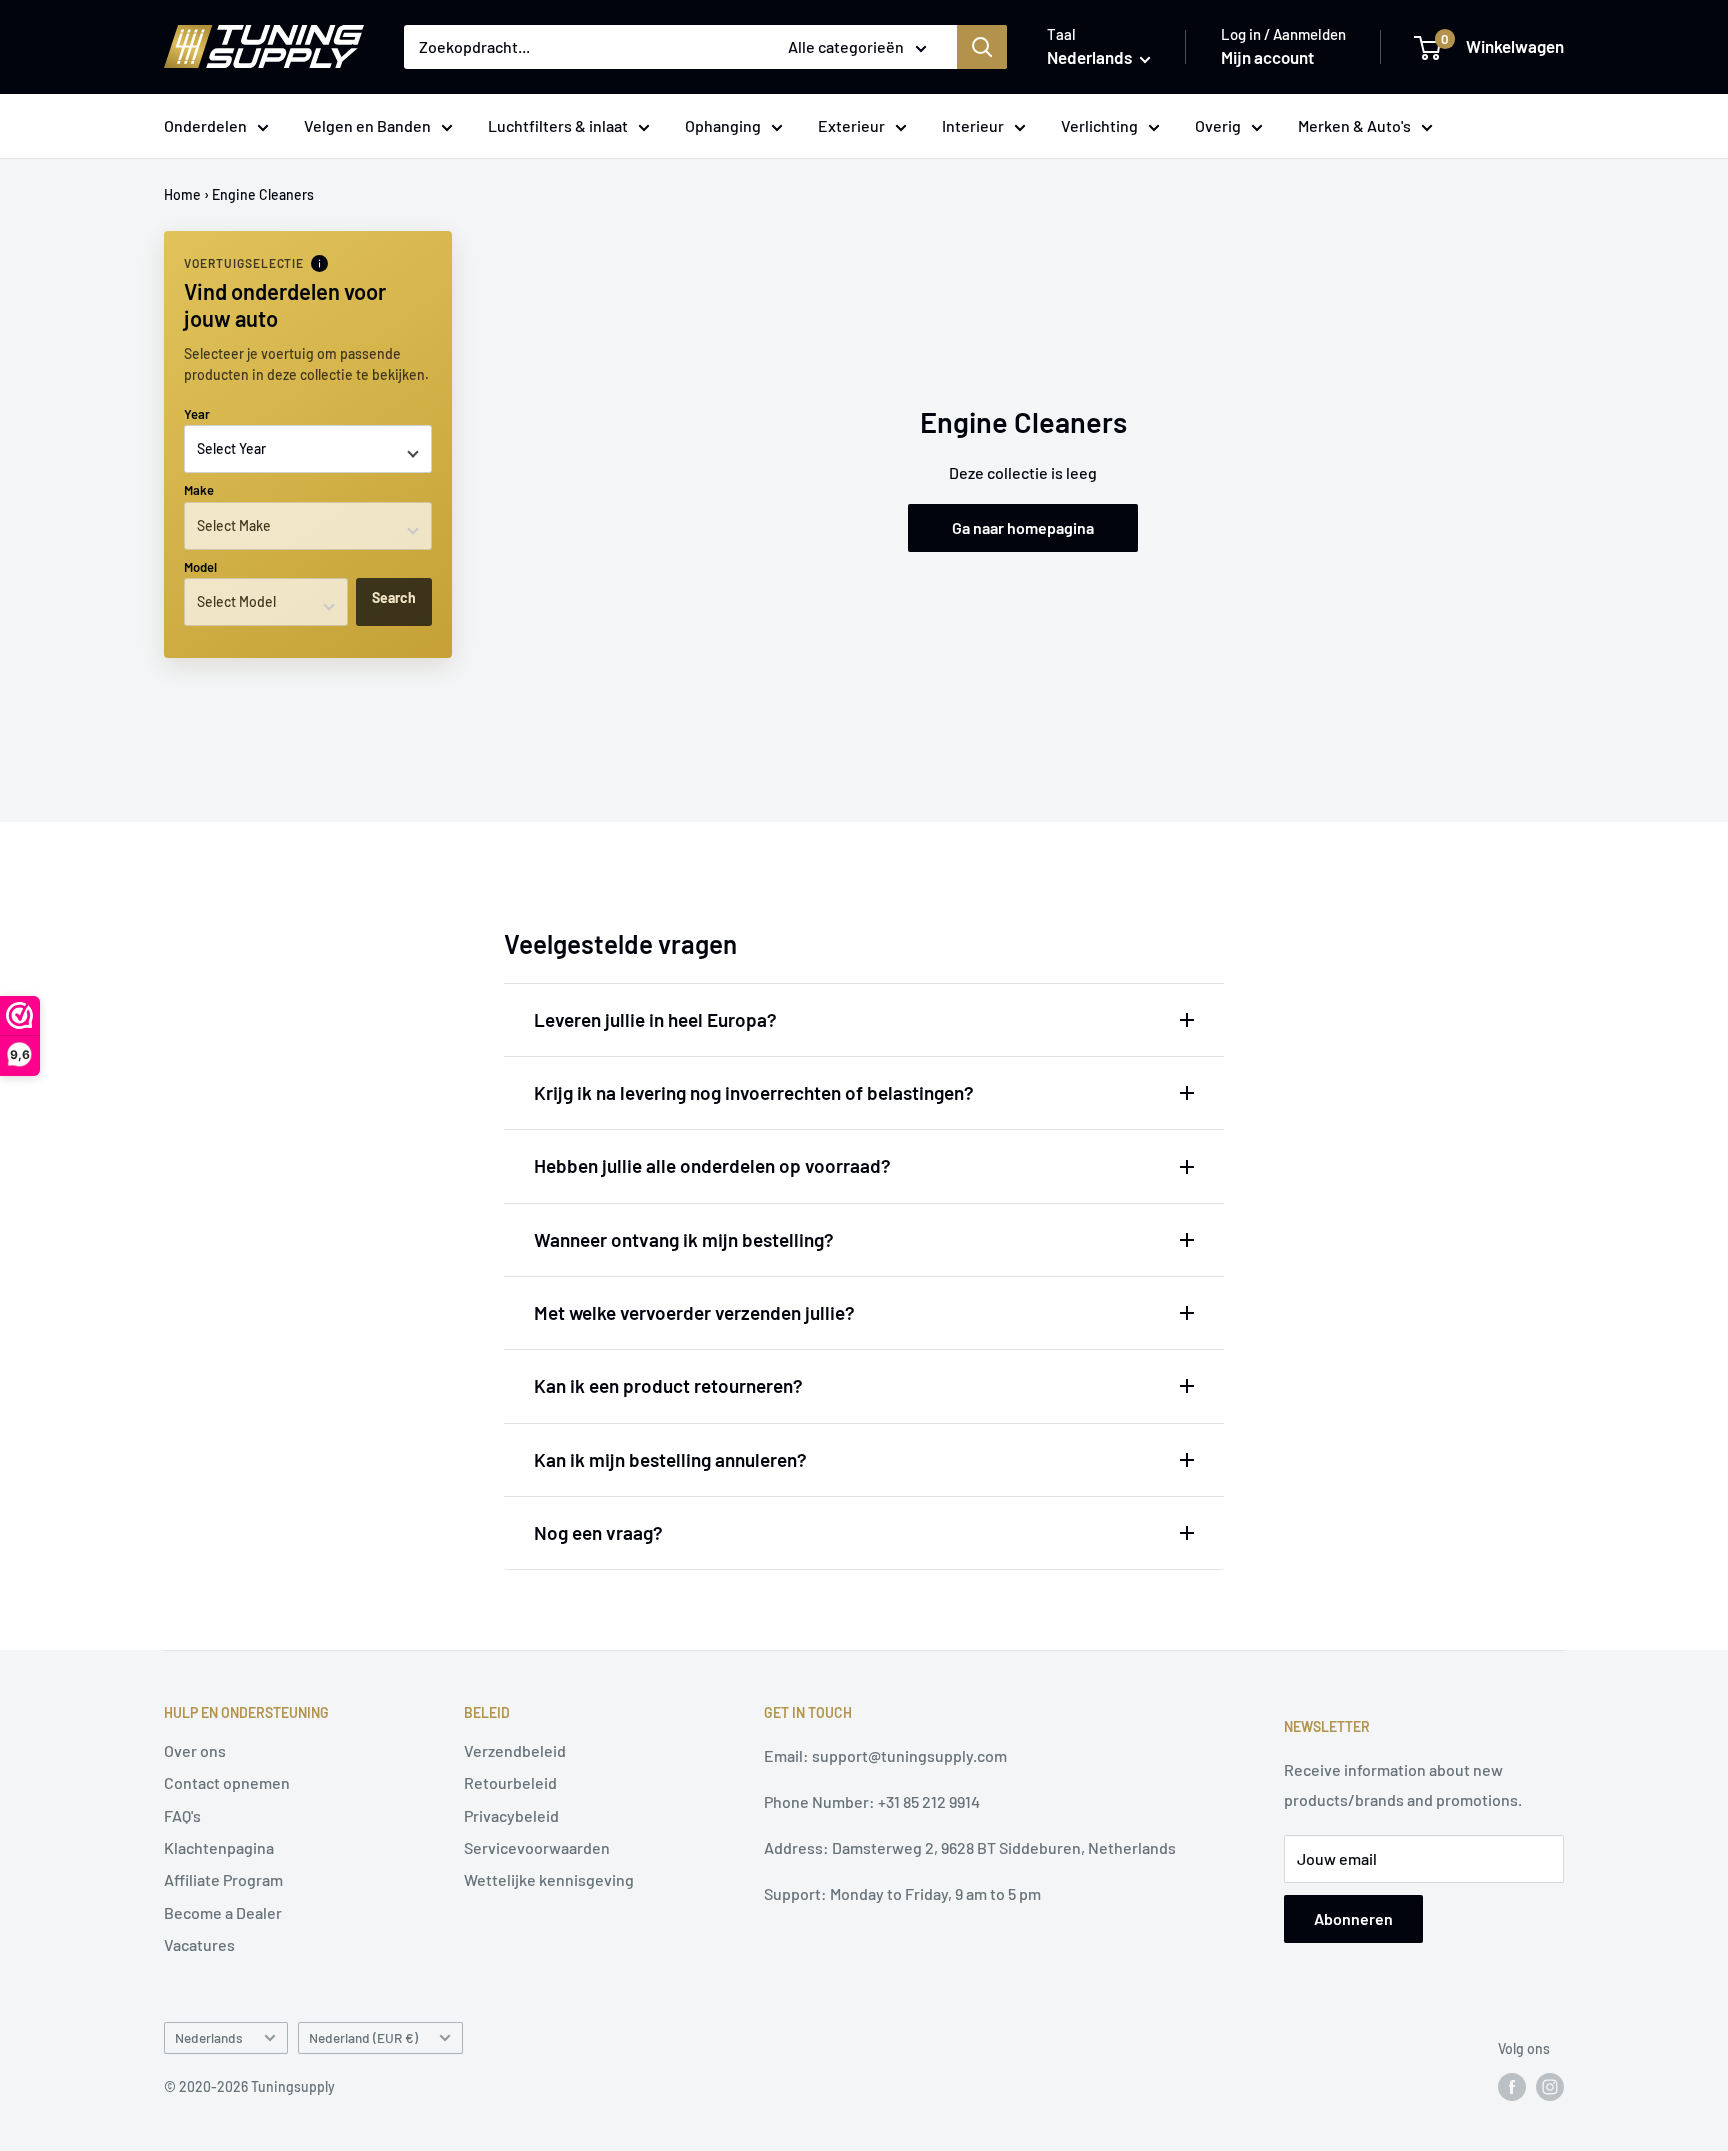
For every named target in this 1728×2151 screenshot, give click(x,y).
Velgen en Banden (367, 125)
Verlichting (1099, 125)
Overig (1218, 125)
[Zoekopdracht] (982, 47)
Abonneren (1353, 1918)
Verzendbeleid (515, 1750)
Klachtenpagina (219, 1847)
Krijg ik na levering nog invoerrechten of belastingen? (754, 1092)
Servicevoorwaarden (537, 1847)
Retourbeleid (510, 1782)
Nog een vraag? (598, 1532)
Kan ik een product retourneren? (668, 1385)
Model (200, 567)
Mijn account (1267, 57)
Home (182, 194)
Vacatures (199, 1944)
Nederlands (209, 2037)
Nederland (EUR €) (363, 2037)
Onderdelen (205, 125)
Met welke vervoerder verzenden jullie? (694, 1312)
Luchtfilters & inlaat (558, 125)
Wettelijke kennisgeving (549, 1879)
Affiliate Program (223, 1879)
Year (197, 414)
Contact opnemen (227, 1782)
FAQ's (182, 1815)
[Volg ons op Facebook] (1512, 2087)
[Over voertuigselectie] (319, 263)
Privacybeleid (511, 1815)
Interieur (973, 125)
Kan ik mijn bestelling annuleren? (670, 1459)
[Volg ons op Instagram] (1550, 2087)
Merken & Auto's (1354, 125)
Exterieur (851, 125)
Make (199, 490)
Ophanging (723, 125)
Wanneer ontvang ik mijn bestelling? (684, 1239)
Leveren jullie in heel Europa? (655, 1019)
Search (394, 597)
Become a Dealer (223, 1912)
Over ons (195, 1750)
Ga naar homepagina (1023, 527)
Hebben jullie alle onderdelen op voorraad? (712, 1165)
